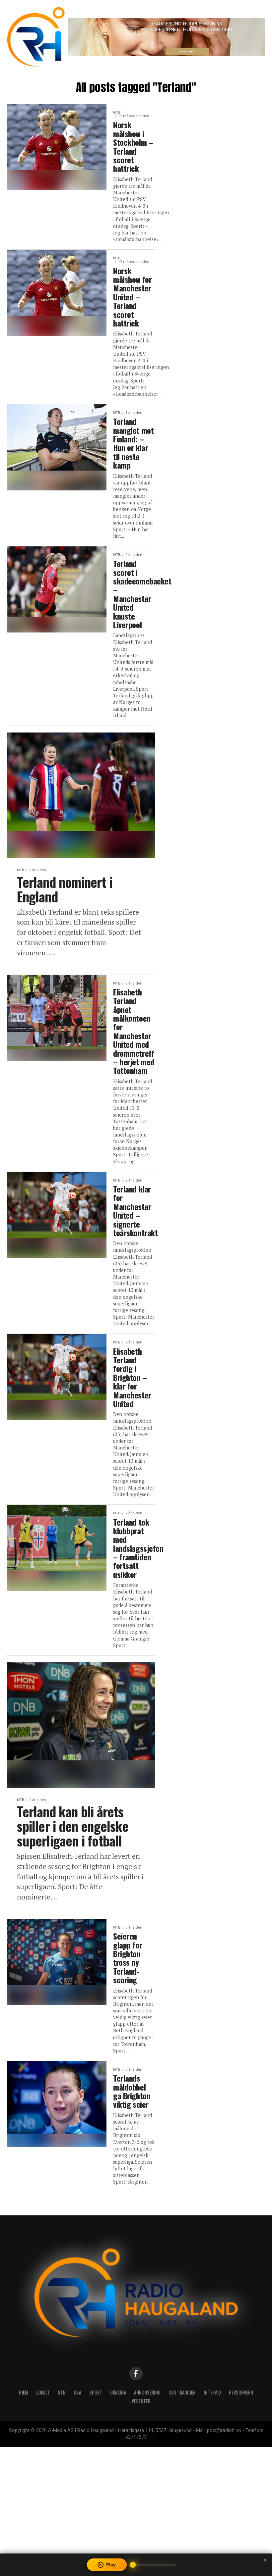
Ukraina (118, 2392)
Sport (96, 2392)
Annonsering (147, 2392)
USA (77, 2392)
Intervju (212, 2392)
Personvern (241, 2392)
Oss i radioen (182, 2392)
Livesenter (139, 2401)
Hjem (24, 2392)
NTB (62, 2392)
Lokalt (43, 2392)
